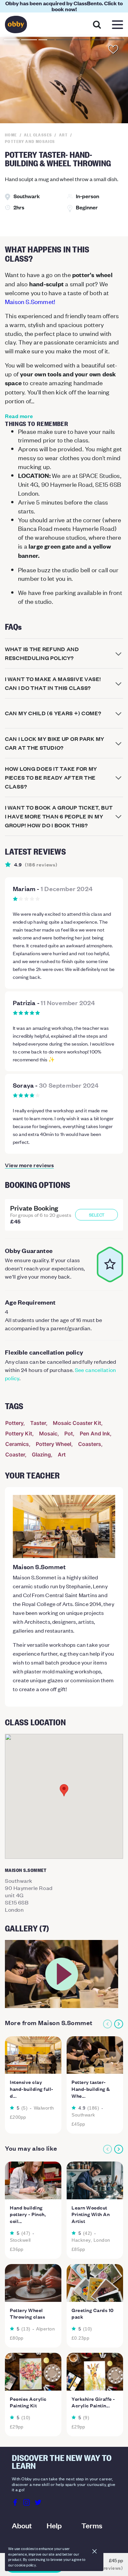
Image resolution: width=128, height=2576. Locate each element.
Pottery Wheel (53, 1444)
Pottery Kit (19, 1433)
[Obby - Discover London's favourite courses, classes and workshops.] (16, 26)
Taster (38, 1423)
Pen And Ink (95, 1433)
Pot (69, 1433)
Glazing (41, 1454)
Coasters (90, 1444)
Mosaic (48, 1433)
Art (62, 1454)
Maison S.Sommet (39, 1567)
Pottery (14, 1423)
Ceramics (17, 1444)
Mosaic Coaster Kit (77, 1423)
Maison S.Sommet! (30, 301)
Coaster (15, 1454)
